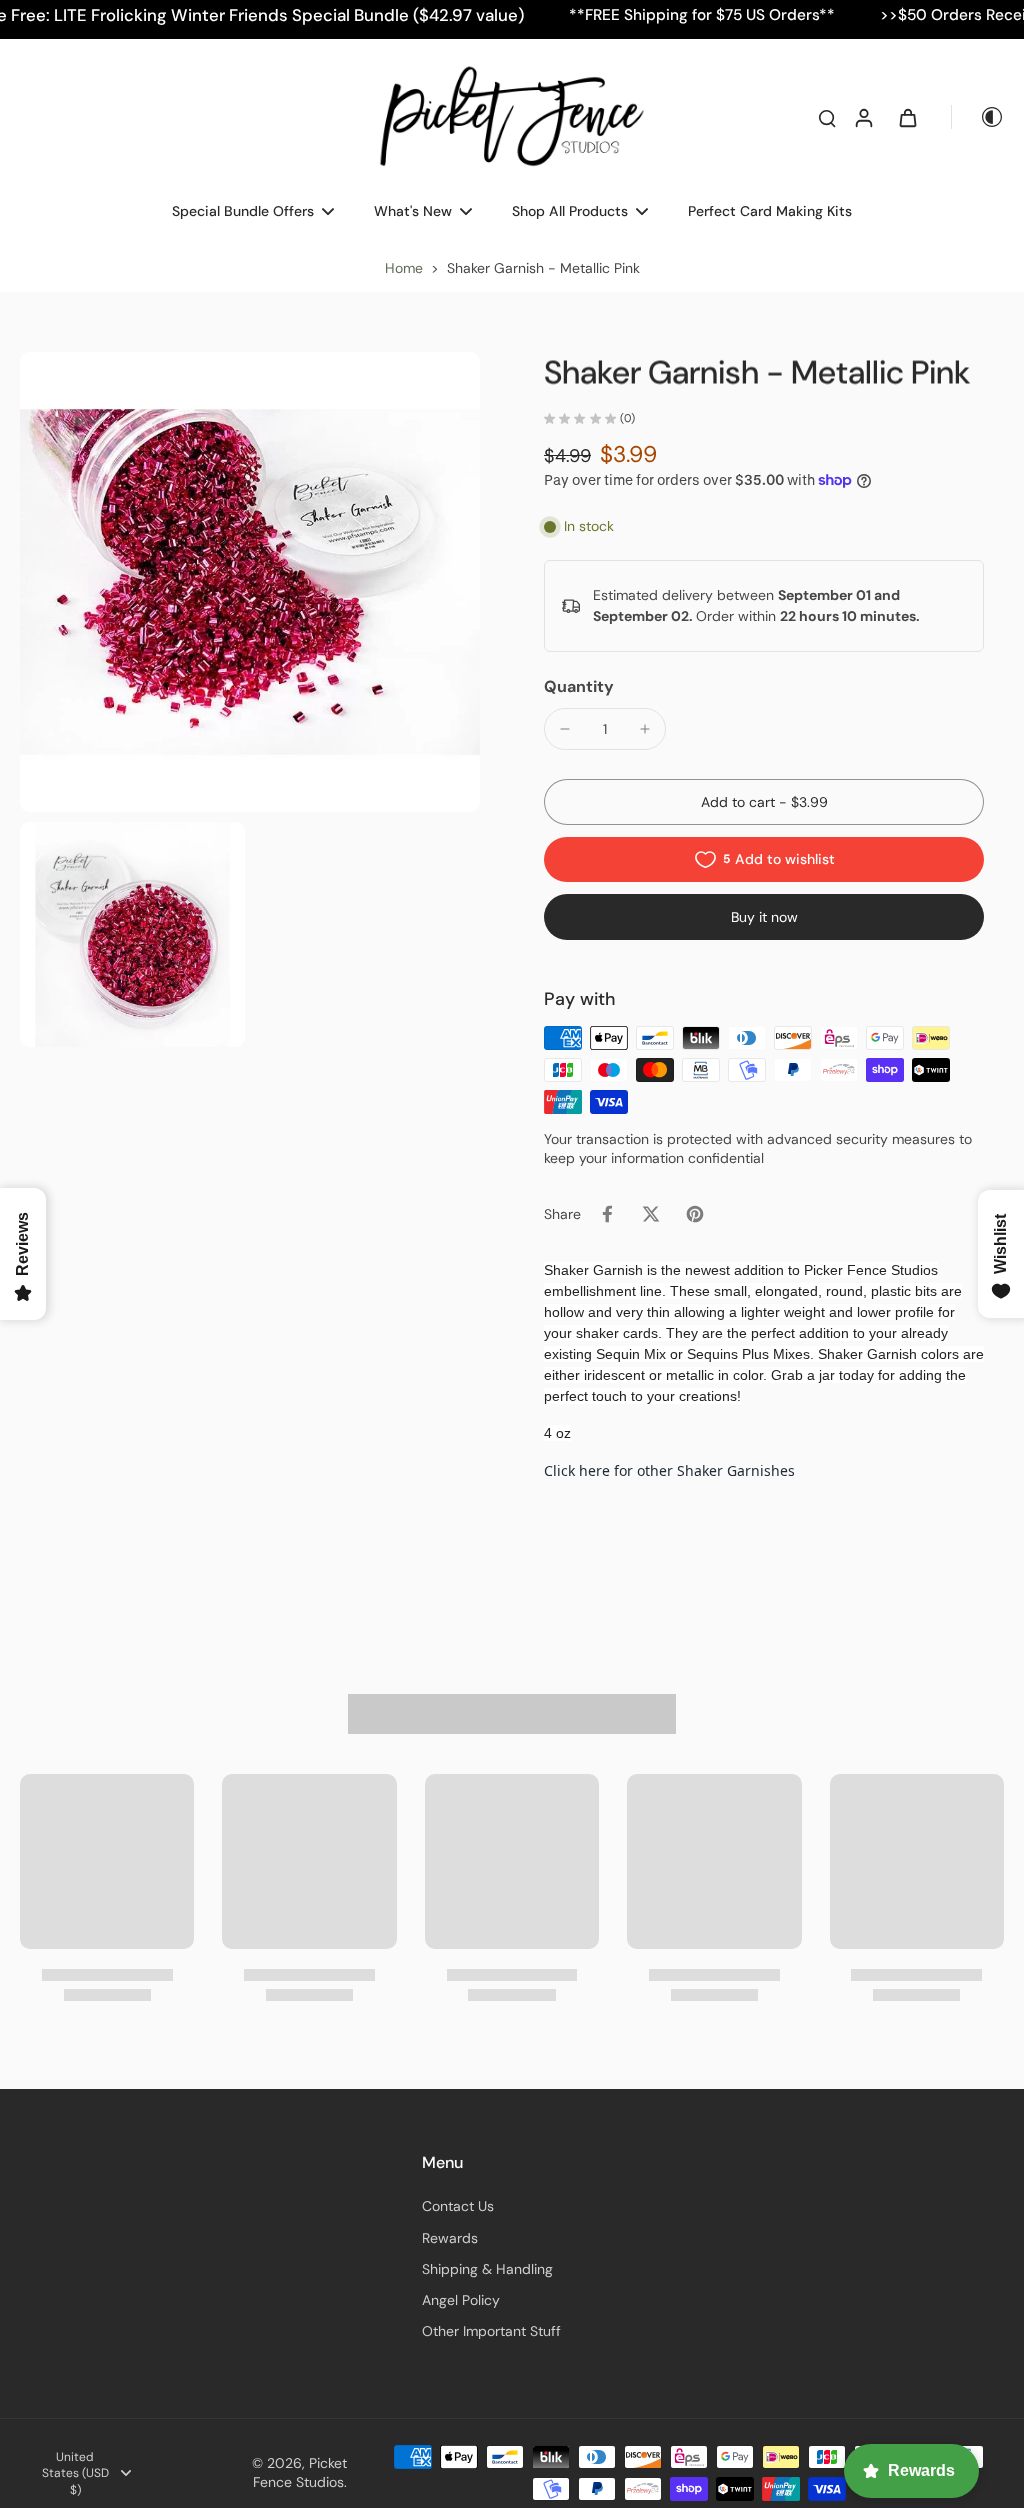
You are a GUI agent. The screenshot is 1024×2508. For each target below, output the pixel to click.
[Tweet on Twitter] (651, 1214)
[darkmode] (978, 117)
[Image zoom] (250, 582)
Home (404, 268)
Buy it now (764, 917)
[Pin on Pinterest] (695, 1214)
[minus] (565, 729)
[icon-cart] (907, 117)
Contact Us (458, 2206)
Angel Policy (461, 2300)
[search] (827, 117)
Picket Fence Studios (300, 2472)
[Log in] (863, 117)
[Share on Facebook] (607, 1214)
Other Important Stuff (491, 2331)
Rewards (450, 2238)
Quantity (579, 686)
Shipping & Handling (487, 2269)
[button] (764, 802)
